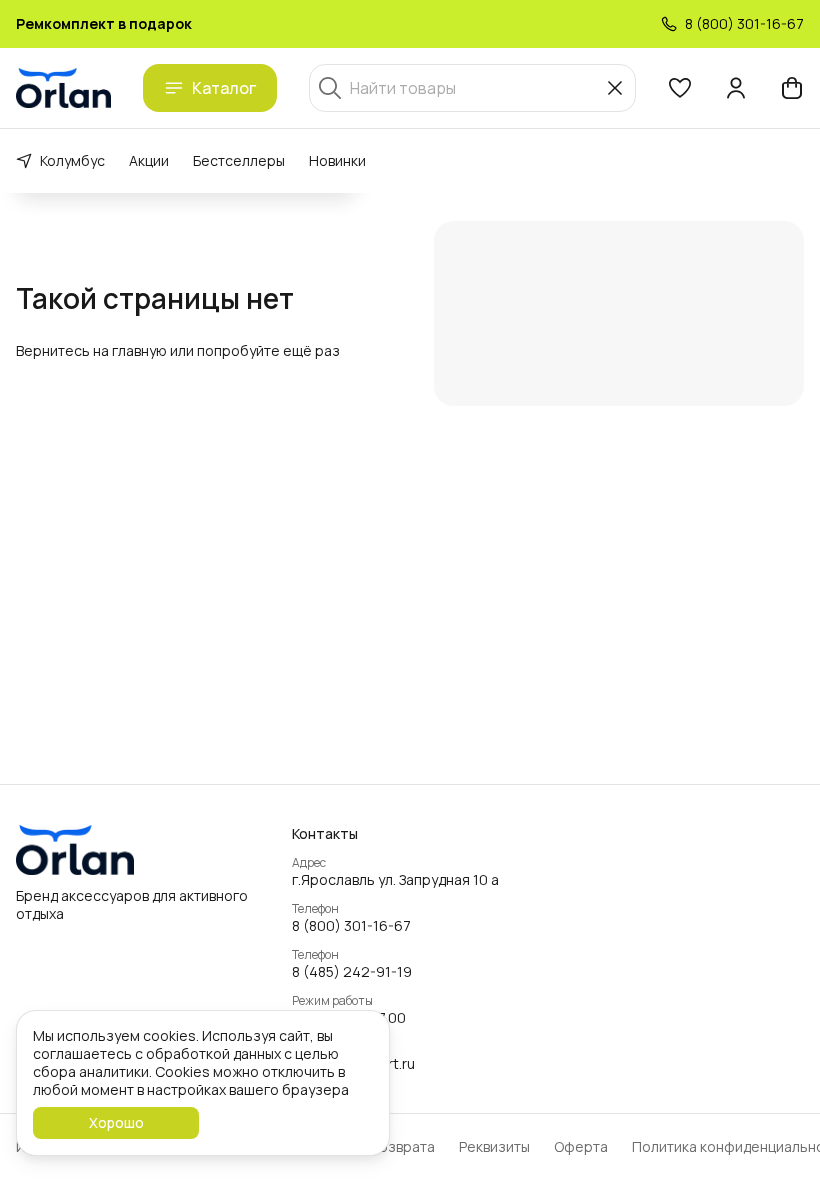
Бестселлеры (239, 160)
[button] (680, 88)
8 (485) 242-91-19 (352, 972)
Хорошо (116, 1122)
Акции (149, 160)
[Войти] (736, 88)
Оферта (581, 1147)
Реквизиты (494, 1147)
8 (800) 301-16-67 (351, 926)
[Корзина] (792, 88)
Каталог (224, 88)
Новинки (337, 160)
